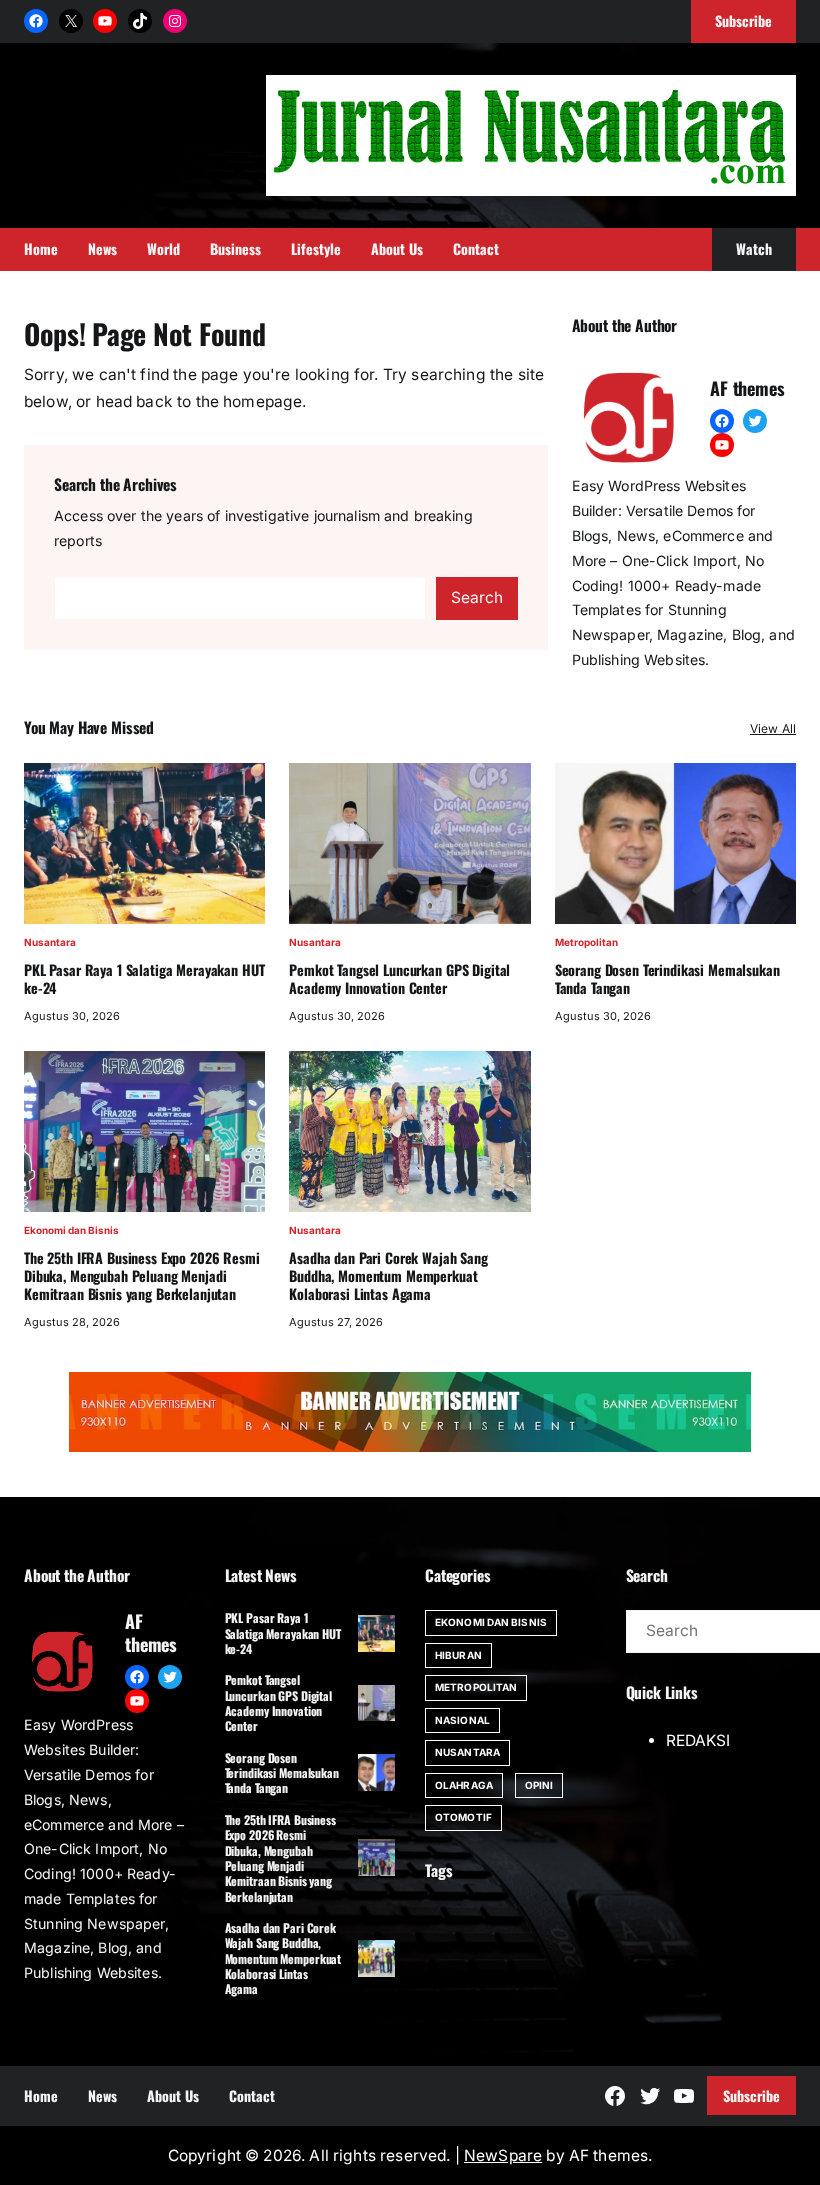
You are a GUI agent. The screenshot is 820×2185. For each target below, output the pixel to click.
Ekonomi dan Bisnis (71, 1230)
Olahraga (464, 1785)
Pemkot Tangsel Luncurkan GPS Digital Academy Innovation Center (399, 979)
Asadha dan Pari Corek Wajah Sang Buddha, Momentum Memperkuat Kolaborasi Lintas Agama (388, 1276)
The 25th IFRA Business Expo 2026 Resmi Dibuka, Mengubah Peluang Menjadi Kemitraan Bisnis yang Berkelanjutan (142, 1276)
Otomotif (463, 1817)
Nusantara (50, 942)
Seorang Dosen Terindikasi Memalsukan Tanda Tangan (667, 979)
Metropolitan (586, 942)
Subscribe (751, 2095)
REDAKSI (698, 1740)
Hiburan (458, 1655)
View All (773, 728)
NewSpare (503, 2155)
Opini (539, 1785)
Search (477, 597)
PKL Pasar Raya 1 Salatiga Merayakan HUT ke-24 (144, 979)
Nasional (462, 1720)
